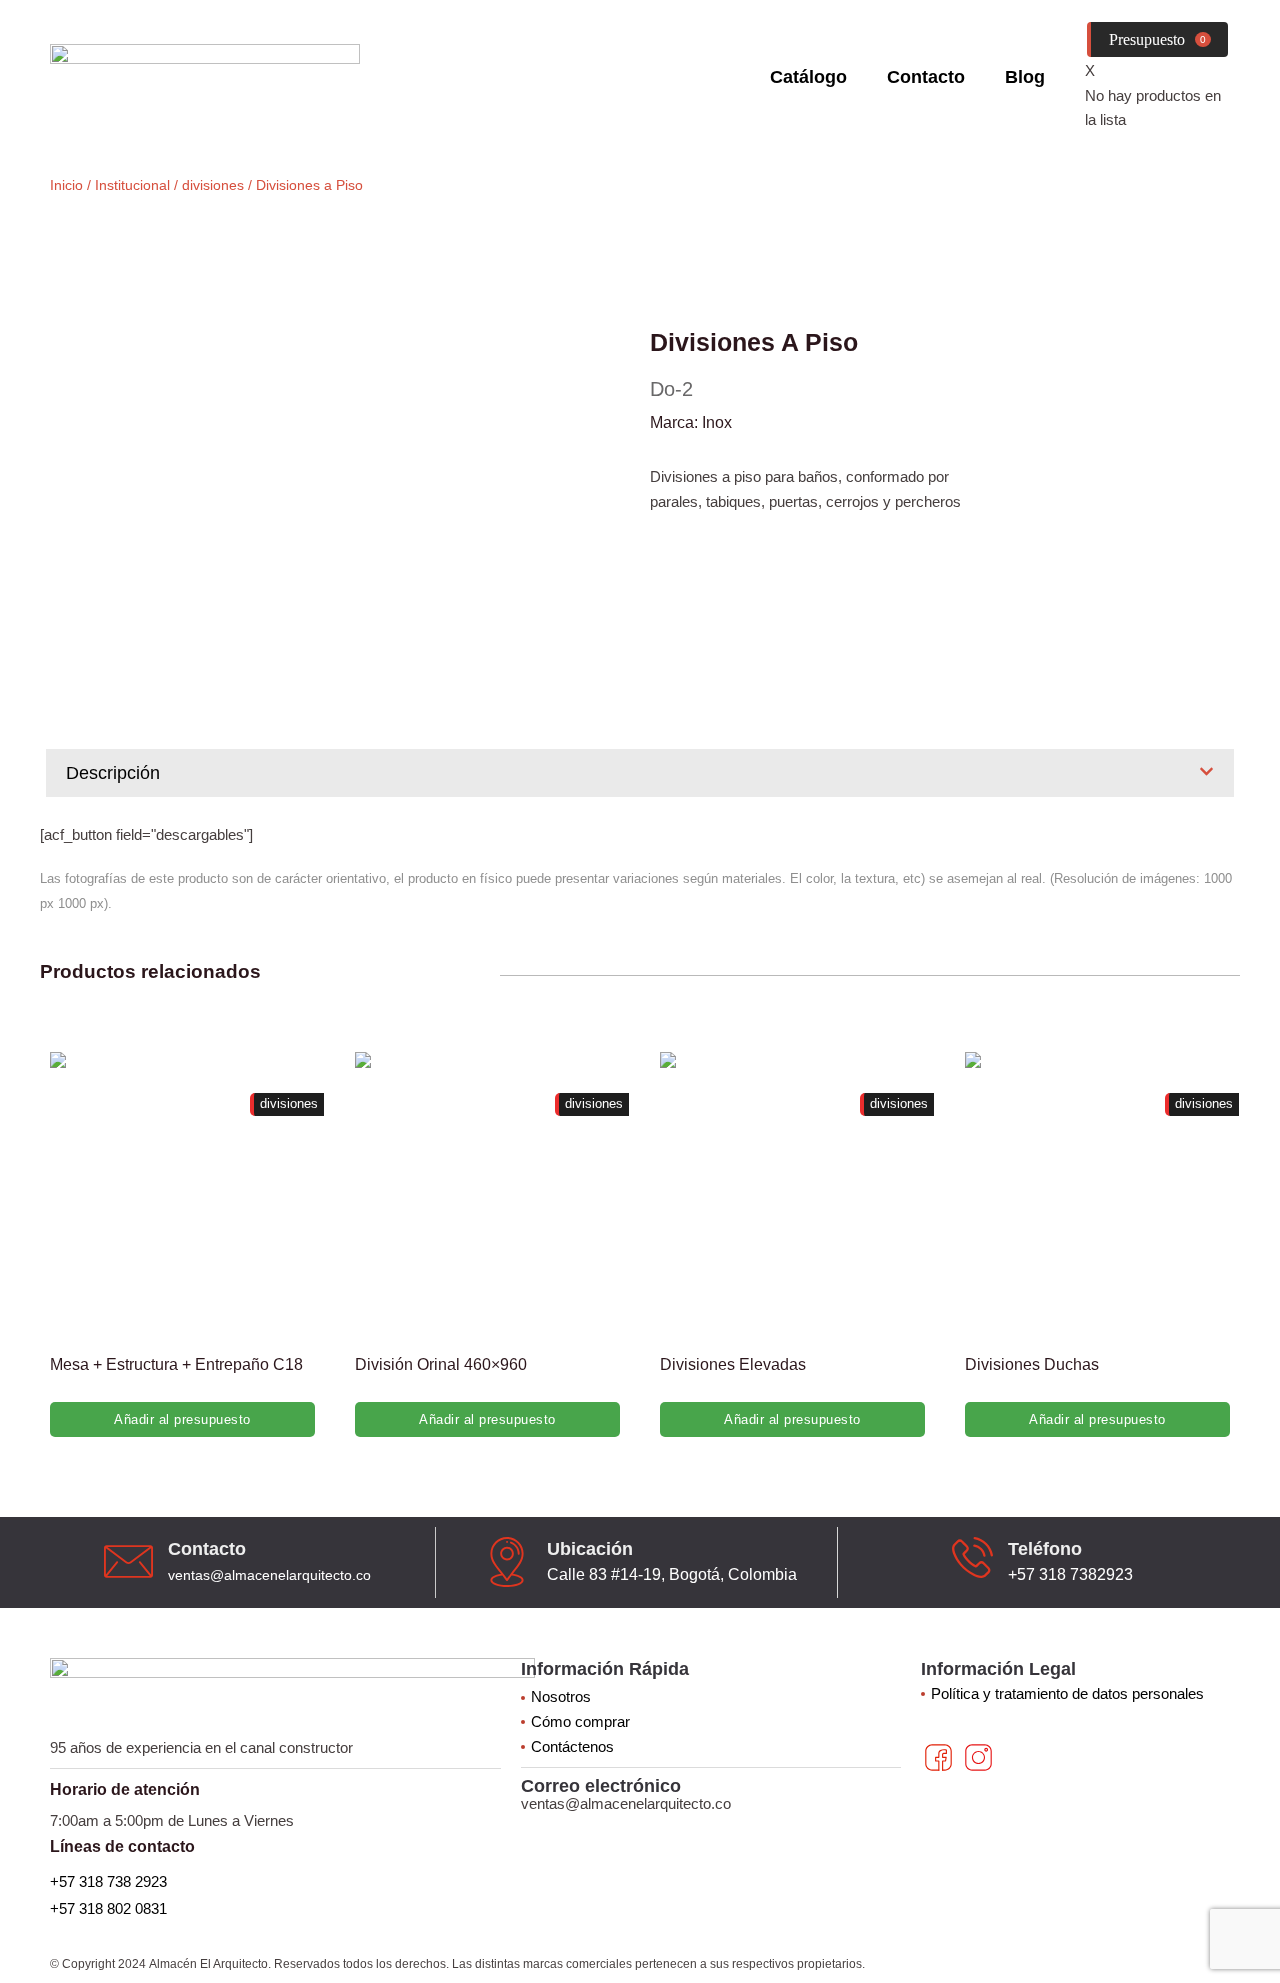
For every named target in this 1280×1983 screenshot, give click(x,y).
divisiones (213, 185)
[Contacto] (128, 1561)
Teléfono (1045, 1549)
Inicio (66, 185)
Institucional (132, 185)
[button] (640, 773)
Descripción (113, 773)
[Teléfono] (972, 1557)
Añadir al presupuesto (182, 1419)
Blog (1025, 77)
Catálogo (808, 77)
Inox (717, 422)
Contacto (926, 77)
